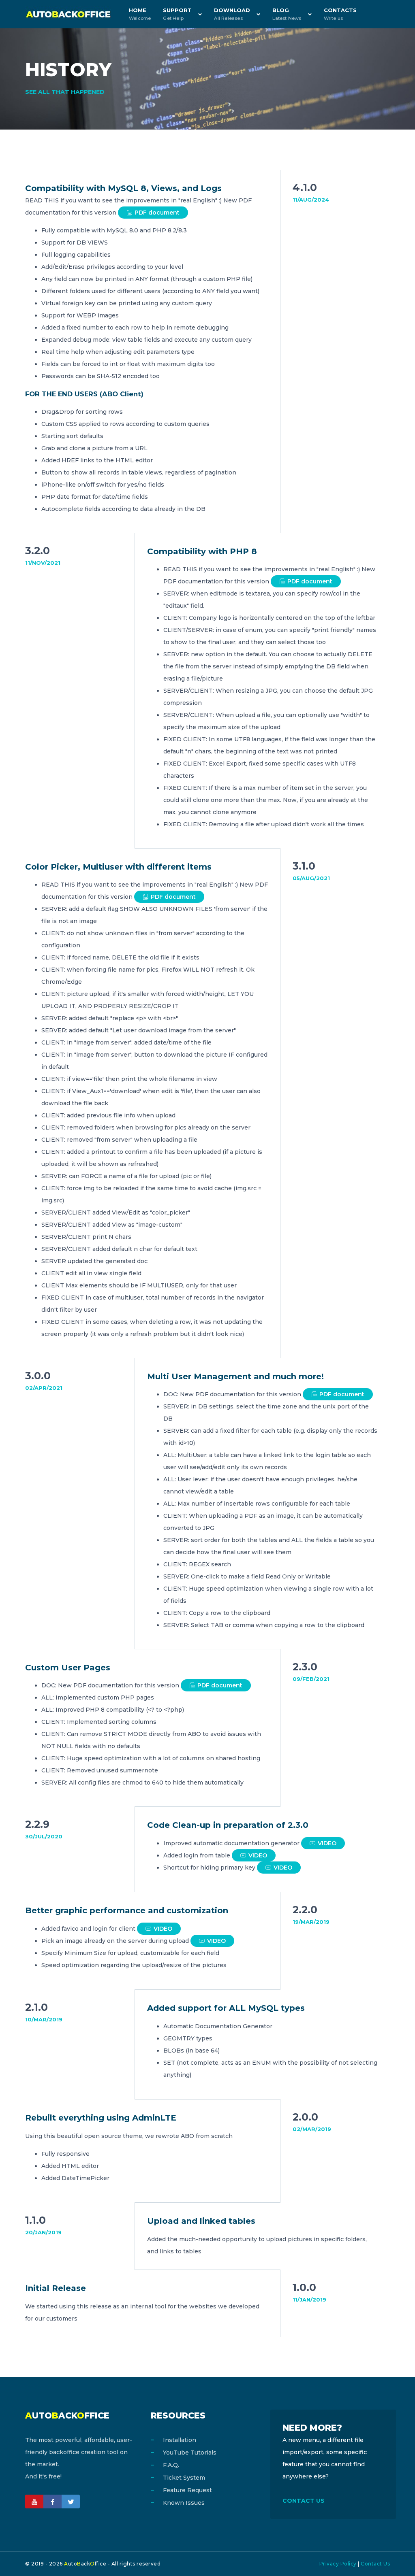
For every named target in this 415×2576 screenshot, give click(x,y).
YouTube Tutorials (190, 2453)
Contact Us (375, 2564)
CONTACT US (304, 2501)
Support (177, 14)
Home (140, 14)
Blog (287, 14)
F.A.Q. (171, 2465)
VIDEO (327, 1843)
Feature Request (187, 2490)
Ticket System (184, 2478)
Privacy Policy (338, 2564)
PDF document (157, 213)
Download (232, 14)
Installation (180, 2440)
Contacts (340, 14)
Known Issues (184, 2503)
